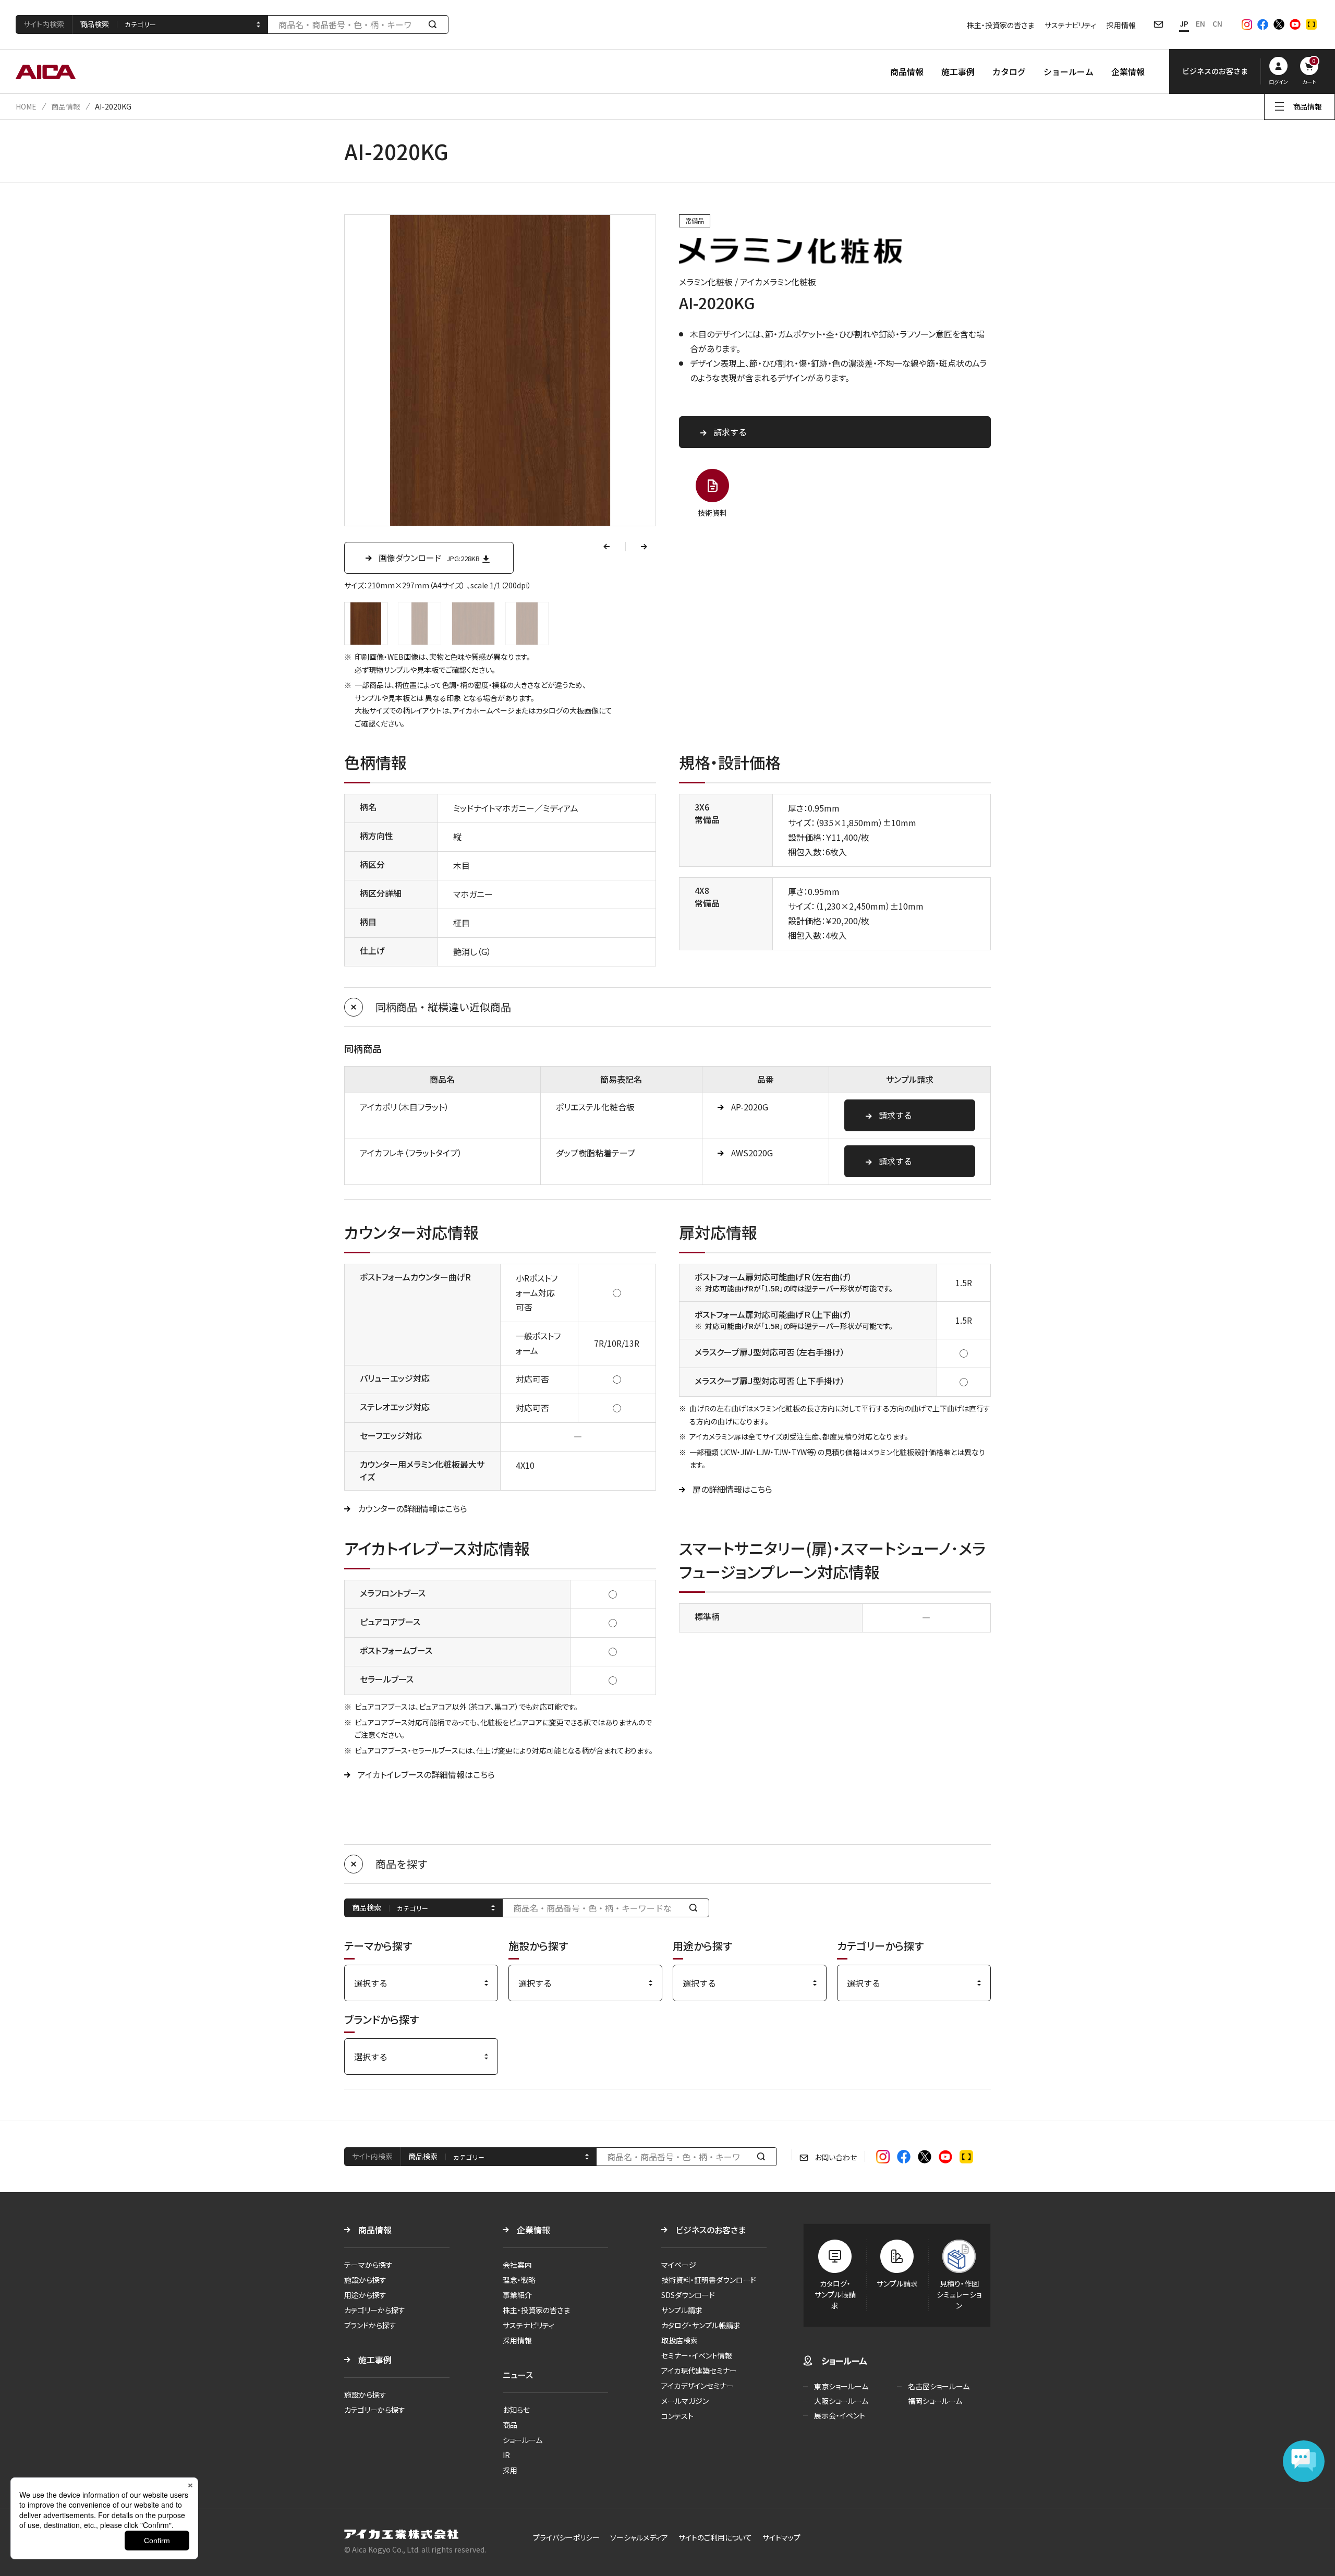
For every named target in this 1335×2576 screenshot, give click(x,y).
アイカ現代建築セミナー (699, 2371)
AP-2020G (750, 1107)
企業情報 (1128, 71)
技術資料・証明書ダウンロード (709, 2280)
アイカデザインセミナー (697, 2386)
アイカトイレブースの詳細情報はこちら (426, 1774)
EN (1200, 23)
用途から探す (365, 2295)
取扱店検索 (679, 2340)
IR (506, 2455)
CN (1217, 23)
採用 (510, 2470)
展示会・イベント (840, 2415)
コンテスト (677, 2416)
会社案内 (517, 2265)
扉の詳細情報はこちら (732, 1489)
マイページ (679, 2265)
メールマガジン (685, 2401)
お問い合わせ (836, 2157)
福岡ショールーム (935, 2401)
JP (1184, 23)
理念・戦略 (519, 2280)
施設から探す (365, 2280)
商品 (510, 2425)
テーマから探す (368, 2265)
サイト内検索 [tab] (44, 24)
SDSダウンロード (688, 2295)
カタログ (1009, 71)
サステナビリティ (1070, 25)
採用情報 (1121, 25)
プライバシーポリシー (566, 2537)
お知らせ (516, 2410)
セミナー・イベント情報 (697, 2355)
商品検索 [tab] (94, 24)
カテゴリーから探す (375, 2310)
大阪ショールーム (841, 2401)
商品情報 (907, 71)
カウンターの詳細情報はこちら (412, 1508)
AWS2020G (752, 1153)
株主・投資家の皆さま (1000, 25)
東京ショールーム (841, 2386)
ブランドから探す (370, 2325)
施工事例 (958, 71)
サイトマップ (781, 2537)
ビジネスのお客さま (711, 2230)
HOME (26, 106)
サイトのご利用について (715, 2537)
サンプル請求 (682, 2310)
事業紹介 (517, 2295)
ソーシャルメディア (639, 2537)
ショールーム (1069, 71)
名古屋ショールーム (939, 2386)
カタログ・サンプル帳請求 (701, 2325)
